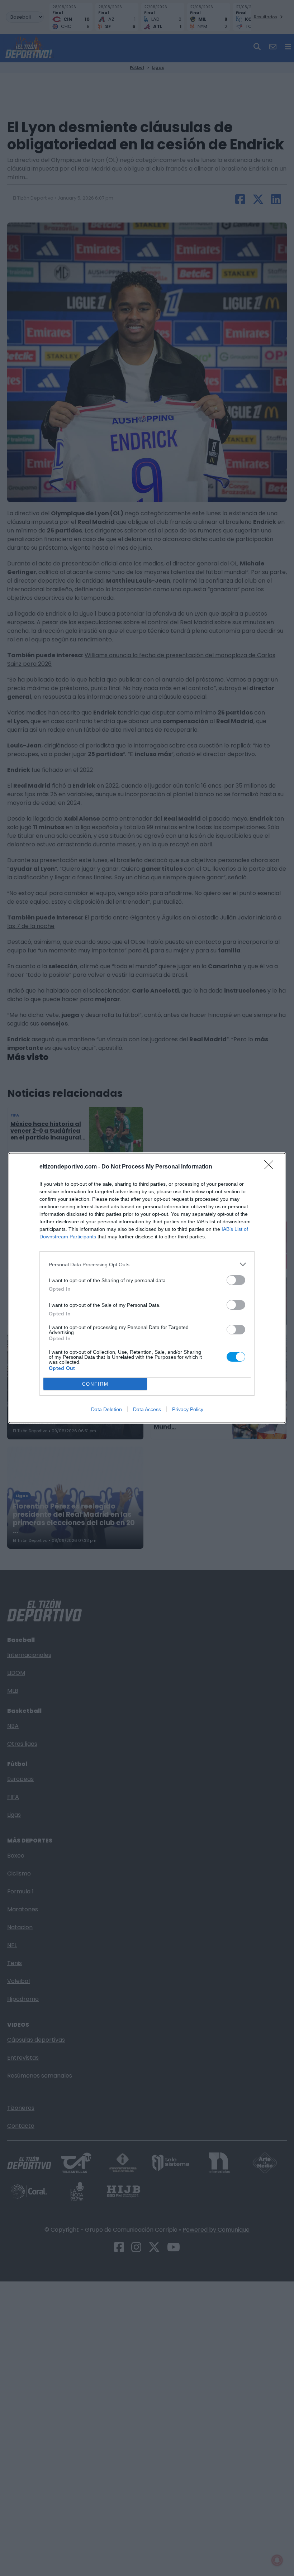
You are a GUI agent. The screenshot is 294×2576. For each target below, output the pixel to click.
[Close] (271, 1167)
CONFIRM (95, 1384)
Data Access (147, 1409)
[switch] (236, 1280)
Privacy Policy (188, 1409)
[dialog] (147, 1288)
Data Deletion (106, 1409)
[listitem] (147, 1264)
